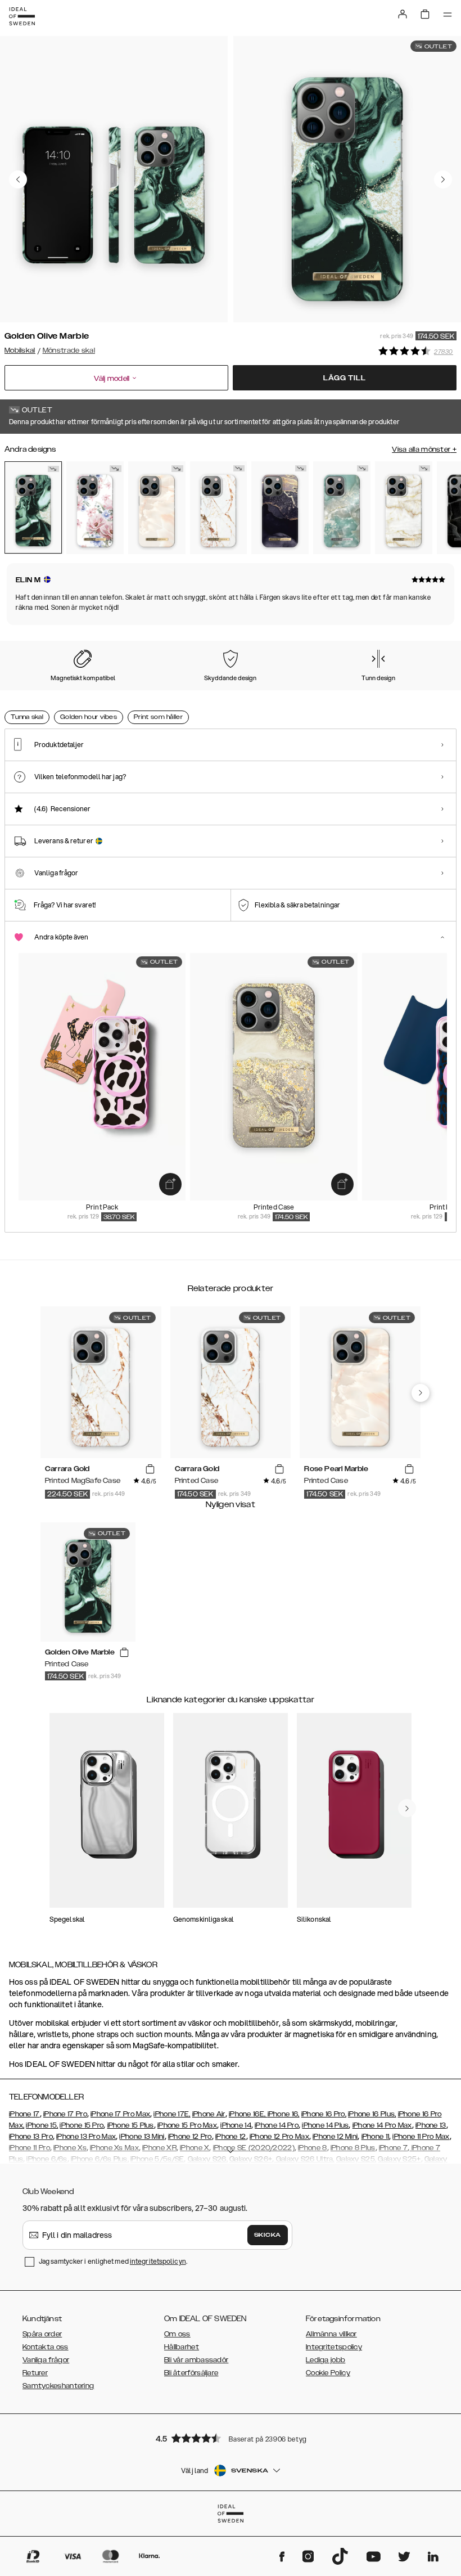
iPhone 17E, (172, 2114)
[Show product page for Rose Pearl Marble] (157, 508)
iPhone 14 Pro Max (382, 2125)
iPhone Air (209, 2114)
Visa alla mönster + (424, 449)
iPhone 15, (42, 2125)
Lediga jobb (326, 2360)
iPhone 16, (284, 2114)
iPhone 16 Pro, (324, 2114)
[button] (231, 2438)
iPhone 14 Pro (277, 2125)
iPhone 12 (231, 2137)
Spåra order (42, 2334)
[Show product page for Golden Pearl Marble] (404, 508)
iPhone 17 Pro (65, 2114)
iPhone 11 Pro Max (421, 2137)
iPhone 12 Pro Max (279, 2137)
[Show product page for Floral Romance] (95, 508)
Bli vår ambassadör (196, 2360)
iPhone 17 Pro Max (120, 2114)
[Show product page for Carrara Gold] (219, 508)
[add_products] (170, 1184)
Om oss (177, 2334)
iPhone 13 (431, 2125)
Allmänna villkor (331, 2334)
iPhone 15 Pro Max (187, 2125)
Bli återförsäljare (191, 2373)
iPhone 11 (376, 2137)
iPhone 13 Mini (142, 2137)
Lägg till (344, 378)
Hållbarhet (182, 2347)
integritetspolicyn (158, 2261)
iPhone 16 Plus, (372, 2114)
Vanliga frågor (46, 2360)
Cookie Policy (328, 2373)
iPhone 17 (24, 2114)
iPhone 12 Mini (335, 2137)
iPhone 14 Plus (325, 2125)
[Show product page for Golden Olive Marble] (33, 507)
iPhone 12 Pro (190, 2137)
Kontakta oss (46, 2347)
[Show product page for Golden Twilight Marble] (280, 508)
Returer (35, 2373)
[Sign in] (403, 14)
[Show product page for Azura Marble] (342, 508)
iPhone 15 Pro (82, 2125)
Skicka (268, 2235)
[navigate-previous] (421, 1393)
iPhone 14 (236, 2125)
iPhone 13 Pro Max (86, 2137)
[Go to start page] (22, 16)
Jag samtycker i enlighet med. (113, 2261)
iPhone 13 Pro (31, 2137)
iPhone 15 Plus (131, 2125)
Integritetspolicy (334, 2347)
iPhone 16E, (248, 2114)
